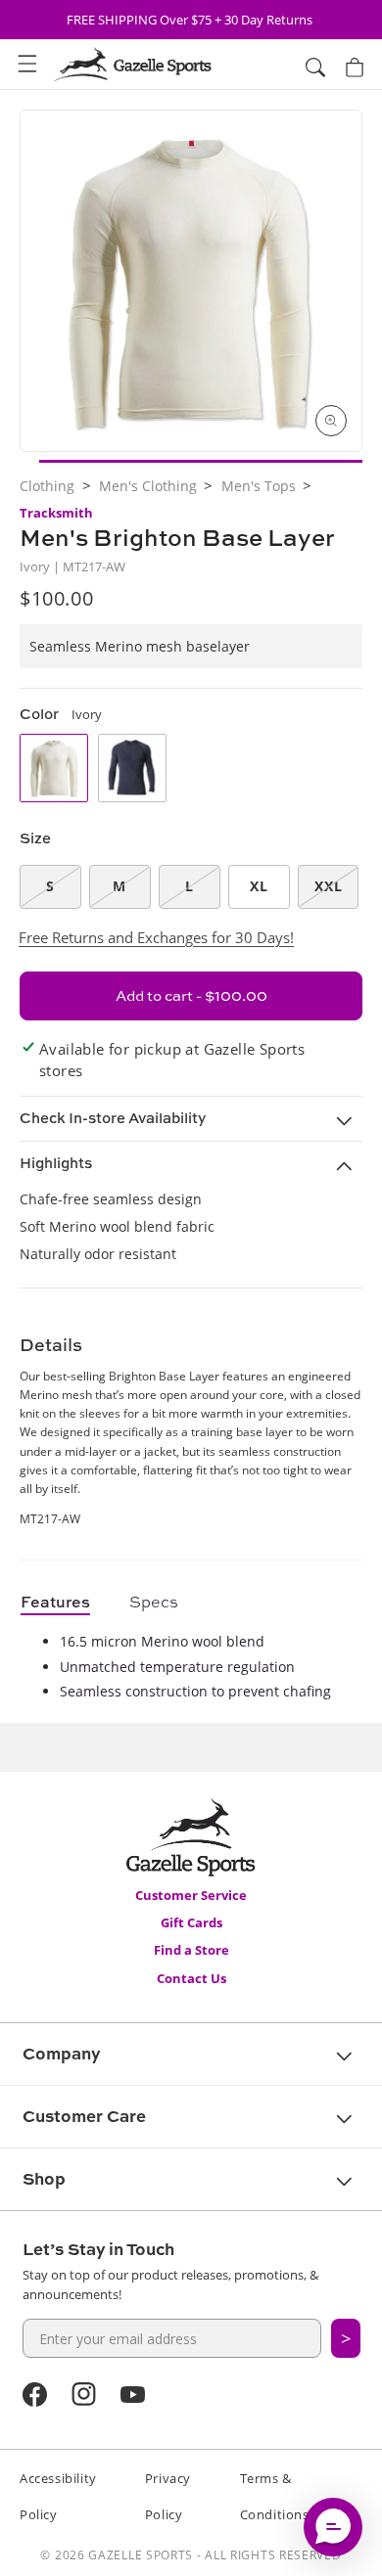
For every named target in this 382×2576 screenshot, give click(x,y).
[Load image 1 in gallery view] (201, 461)
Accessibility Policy (58, 2496)
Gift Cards (191, 1922)
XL (259, 886)
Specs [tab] (154, 1602)
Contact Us (191, 1978)
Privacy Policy (168, 2496)
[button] (27, 65)
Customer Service (191, 1895)
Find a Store (191, 1950)
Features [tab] (55, 1602)
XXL (329, 886)
